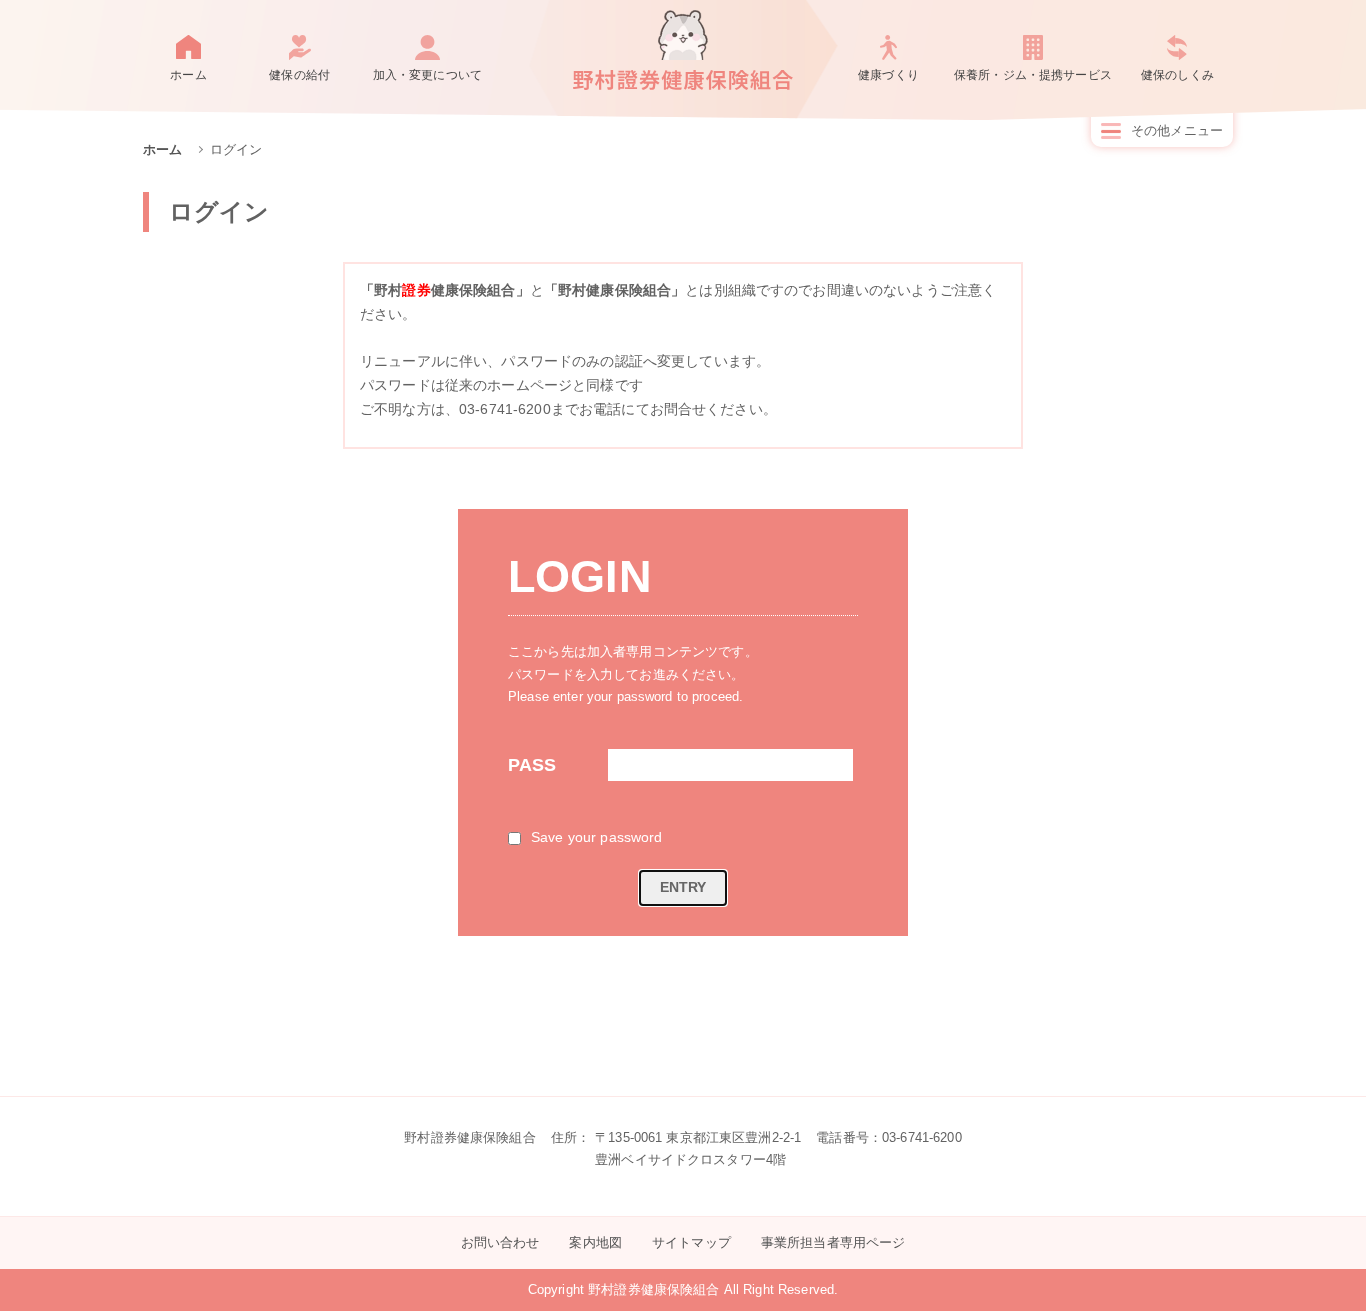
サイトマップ (691, 1242)
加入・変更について (427, 75)
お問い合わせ (500, 1242)
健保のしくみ (1177, 75)
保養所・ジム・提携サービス (1033, 75)
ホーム (188, 75)
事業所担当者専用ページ (833, 1242)
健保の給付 (299, 75)
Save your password (597, 837)
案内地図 (595, 1242)
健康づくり (888, 75)
